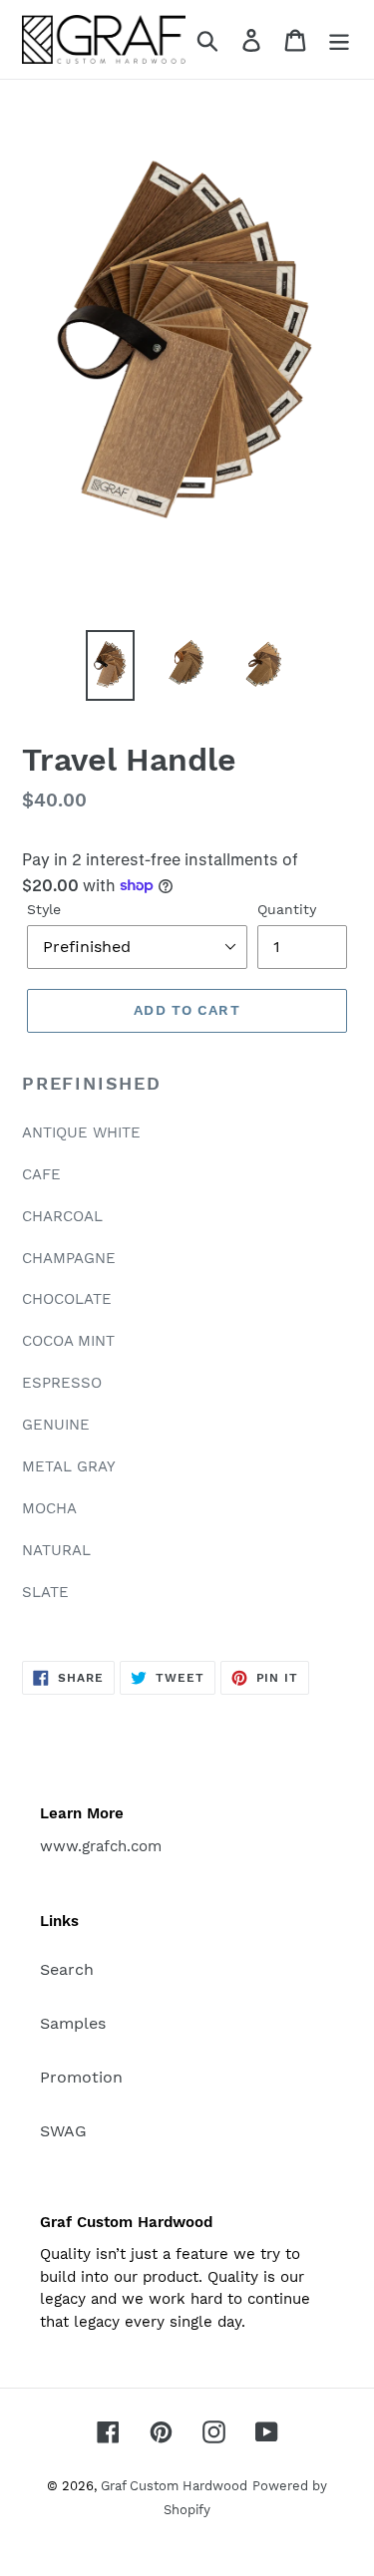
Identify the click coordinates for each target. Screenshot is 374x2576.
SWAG (63, 2131)
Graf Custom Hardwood (174, 2486)
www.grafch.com (101, 1846)
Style (44, 909)
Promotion (81, 2077)
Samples (73, 2023)
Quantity (287, 909)
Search (67, 1969)
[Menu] (339, 39)
